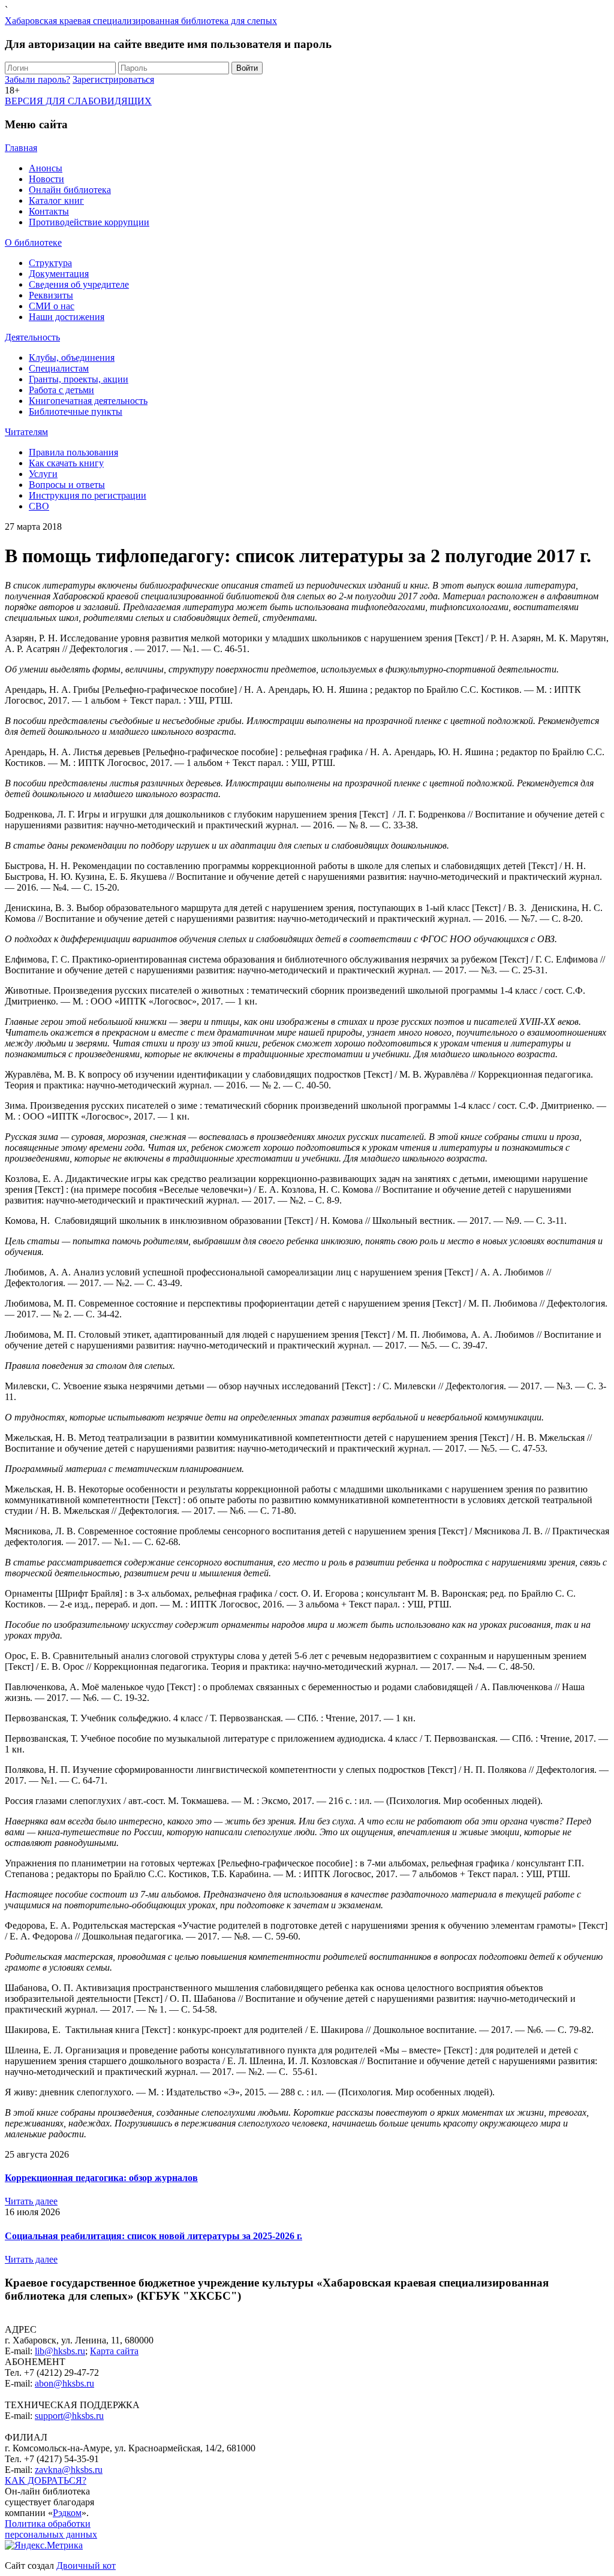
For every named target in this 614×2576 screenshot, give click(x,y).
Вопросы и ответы (67, 485)
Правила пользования (73, 452)
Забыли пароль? (37, 79)
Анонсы (46, 168)
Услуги (43, 474)
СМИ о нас (52, 306)
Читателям (26, 432)
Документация (59, 274)
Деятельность (32, 337)
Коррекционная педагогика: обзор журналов (101, 2178)
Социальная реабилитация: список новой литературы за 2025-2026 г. (153, 2236)
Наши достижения (67, 317)
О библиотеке (33, 242)
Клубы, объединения (72, 358)
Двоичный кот (86, 2566)
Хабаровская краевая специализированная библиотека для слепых (141, 21)
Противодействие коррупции (89, 222)
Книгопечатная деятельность (88, 401)
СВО (39, 506)
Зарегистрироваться (113, 79)
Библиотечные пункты (76, 411)
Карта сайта (114, 2351)
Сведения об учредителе (79, 284)
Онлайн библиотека (70, 190)
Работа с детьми (61, 390)
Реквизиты (51, 295)
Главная (21, 148)
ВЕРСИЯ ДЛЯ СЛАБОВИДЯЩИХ (78, 101)
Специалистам (59, 368)
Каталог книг (56, 200)
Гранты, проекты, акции (79, 379)
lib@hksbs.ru (60, 2351)
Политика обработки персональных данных (51, 2529)
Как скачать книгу (66, 463)
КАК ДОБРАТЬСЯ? (46, 2480)
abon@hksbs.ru (64, 2383)
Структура (50, 263)
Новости (46, 179)
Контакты (49, 211)
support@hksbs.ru (69, 2416)
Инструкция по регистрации (88, 495)
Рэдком (67, 2513)
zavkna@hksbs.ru (69, 2470)
